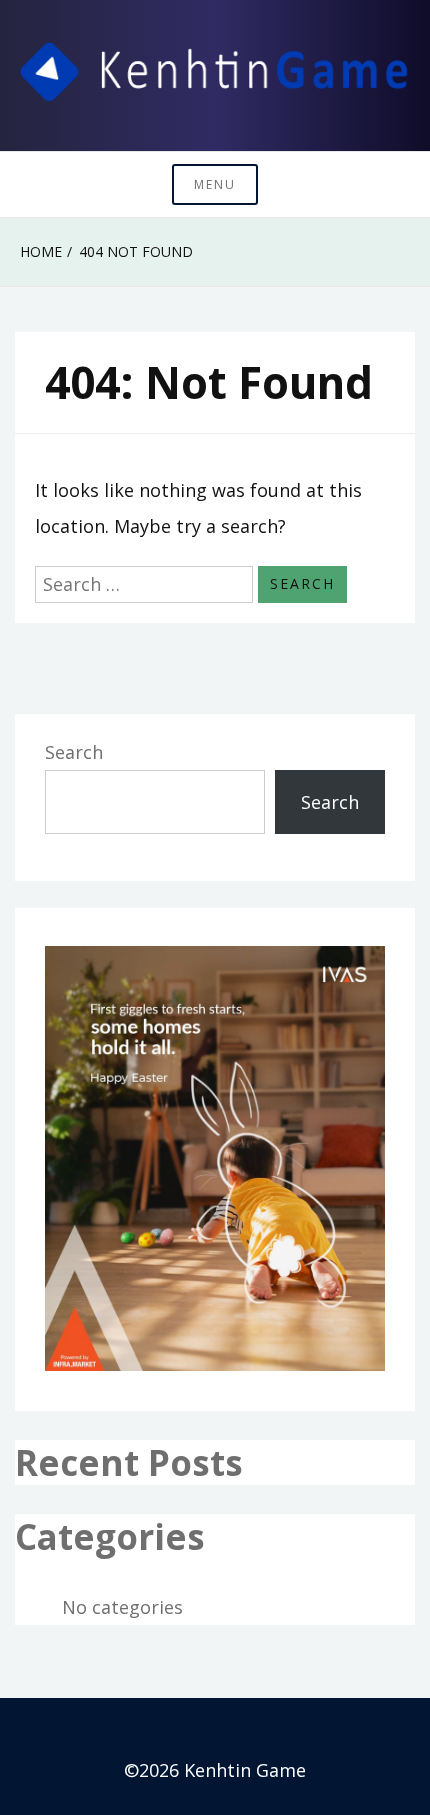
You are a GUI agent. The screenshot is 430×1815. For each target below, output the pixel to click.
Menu (215, 184)
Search (74, 752)
